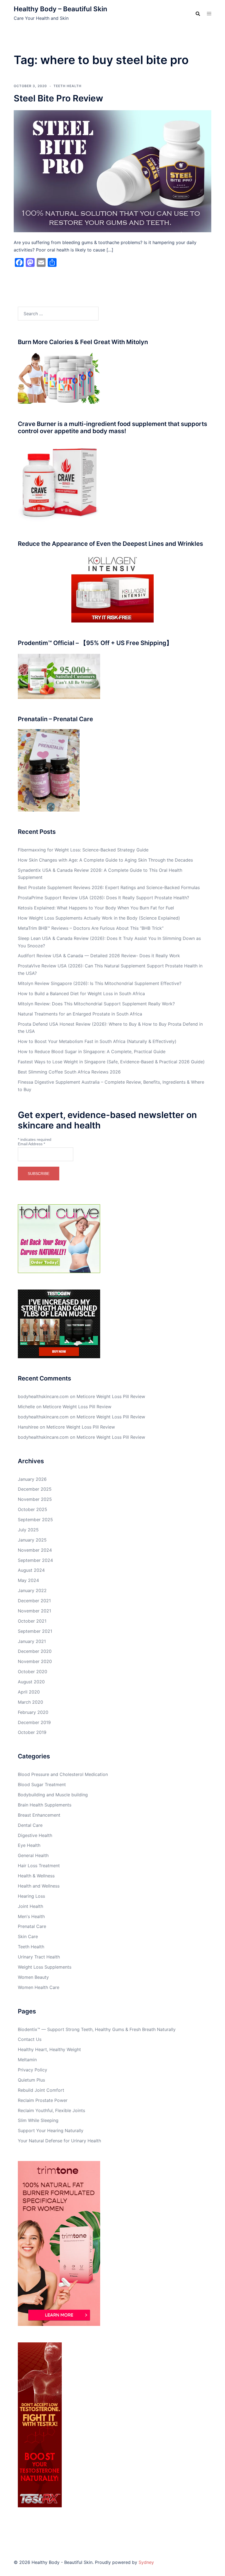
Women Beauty (33, 1977)
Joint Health (30, 1906)
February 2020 (33, 1712)
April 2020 (29, 1692)
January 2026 (32, 1479)
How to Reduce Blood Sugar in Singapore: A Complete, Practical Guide (92, 1052)
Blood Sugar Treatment (42, 1784)
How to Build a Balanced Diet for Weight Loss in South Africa (81, 994)
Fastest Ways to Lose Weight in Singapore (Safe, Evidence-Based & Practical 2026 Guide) (111, 1062)
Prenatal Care (32, 1926)
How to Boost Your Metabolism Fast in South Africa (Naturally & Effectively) (97, 1041)
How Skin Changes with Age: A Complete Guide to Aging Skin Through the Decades (105, 860)
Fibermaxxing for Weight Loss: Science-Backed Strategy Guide (83, 850)
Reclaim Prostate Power (43, 2100)
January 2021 (32, 1641)
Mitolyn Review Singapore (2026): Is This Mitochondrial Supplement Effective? (100, 983)
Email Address (31, 1144)
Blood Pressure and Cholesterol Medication (63, 1774)
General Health (33, 1855)
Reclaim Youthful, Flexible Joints (51, 2110)
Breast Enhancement (39, 1815)
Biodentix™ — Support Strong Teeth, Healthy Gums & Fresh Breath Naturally (97, 2029)
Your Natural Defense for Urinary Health (59, 2141)
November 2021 (34, 1611)
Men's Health (31, 1916)
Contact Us (30, 2039)
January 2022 (32, 1590)
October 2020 (33, 1672)
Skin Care (28, 1936)
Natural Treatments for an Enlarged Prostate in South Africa (80, 1014)
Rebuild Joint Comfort (41, 2090)
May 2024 (28, 1580)
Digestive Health (35, 1835)
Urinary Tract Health (39, 1957)
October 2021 (32, 1621)
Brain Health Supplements (45, 1805)
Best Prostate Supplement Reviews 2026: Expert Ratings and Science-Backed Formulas (109, 887)
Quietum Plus (31, 2080)
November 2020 (35, 1661)
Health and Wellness (39, 1886)
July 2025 (28, 1530)
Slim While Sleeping (38, 2120)
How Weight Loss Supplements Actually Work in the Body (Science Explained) (99, 918)
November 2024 (35, 1550)
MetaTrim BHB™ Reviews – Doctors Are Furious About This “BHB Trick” (91, 928)
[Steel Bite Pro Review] (113, 171)
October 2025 (33, 1509)
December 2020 (35, 1651)
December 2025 (35, 1489)
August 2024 (31, 1570)
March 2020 (30, 1702)
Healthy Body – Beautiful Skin (61, 9)
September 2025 (35, 1520)
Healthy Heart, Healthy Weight (49, 2049)
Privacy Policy (33, 2070)
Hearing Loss (31, 1896)
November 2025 (35, 1499)
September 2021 (35, 1631)
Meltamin (27, 2060)
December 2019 (34, 1722)
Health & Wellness (36, 1876)
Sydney (146, 2562)
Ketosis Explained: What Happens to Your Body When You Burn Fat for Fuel (96, 908)
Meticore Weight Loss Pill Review (111, 1396)
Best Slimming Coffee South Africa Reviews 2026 (69, 1072)
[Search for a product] (198, 14)
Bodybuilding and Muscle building (53, 1795)
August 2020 (31, 1682)
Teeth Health (67, 86)
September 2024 (35, 1560)
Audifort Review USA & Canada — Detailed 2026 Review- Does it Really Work (99, 956)
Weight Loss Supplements (45, 1967)
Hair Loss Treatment (39, 1866)
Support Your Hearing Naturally (51, 2130)
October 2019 (32, 1732)
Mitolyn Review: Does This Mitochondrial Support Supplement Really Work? (96, 1004)
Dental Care (30, 1825)
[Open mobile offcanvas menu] (209, 14)
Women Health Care (39, 1987)
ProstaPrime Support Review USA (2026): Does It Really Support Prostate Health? (103, 898)
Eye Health (29, 1845)
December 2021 (34, 1601)
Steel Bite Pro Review (58, 98)
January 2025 (32, 1540)
